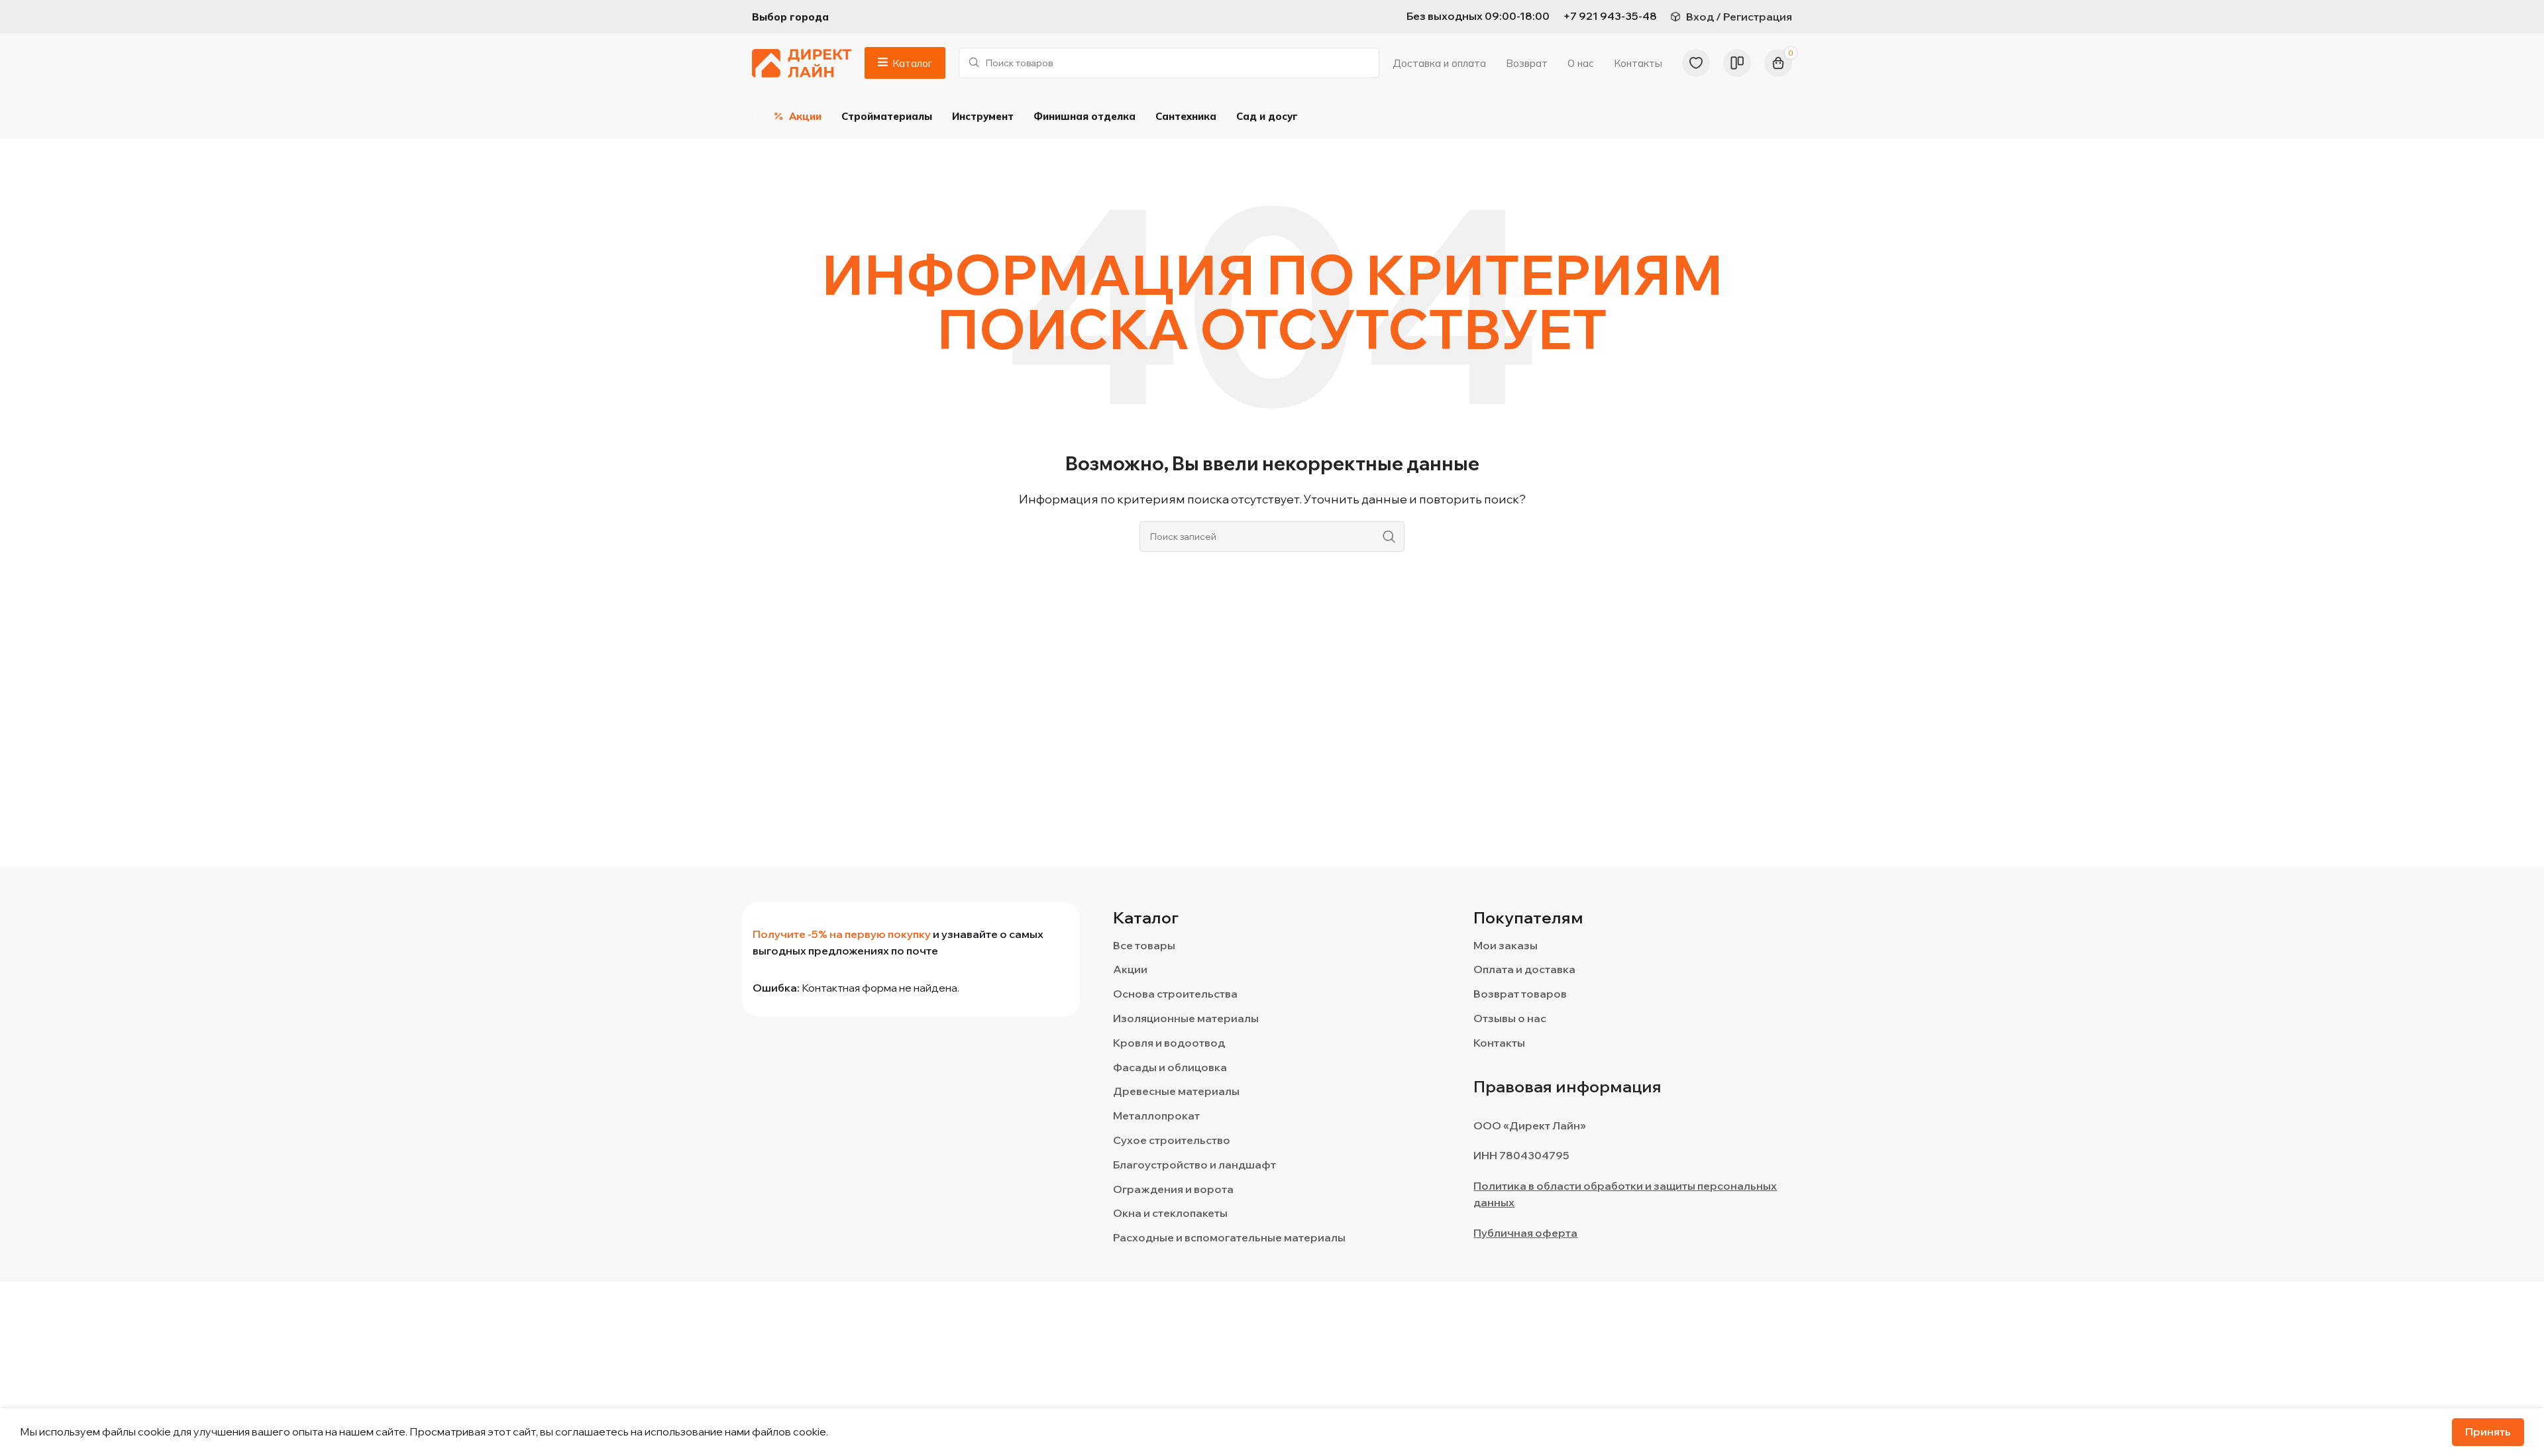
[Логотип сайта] (802, 62)
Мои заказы (1506, 945)
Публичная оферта (1525, 1233)
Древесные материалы (1176, 1091)
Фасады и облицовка (1170, 1067)
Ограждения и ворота (1173, 1189)
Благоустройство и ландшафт (1194, 1165)
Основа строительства (1175, 994)
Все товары (1144, 945)
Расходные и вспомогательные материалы (1229, 1237)
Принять (2488, 1431)
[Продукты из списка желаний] (1696, 63)
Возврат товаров (1520, 994)
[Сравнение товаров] (1737, 63)
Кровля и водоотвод (1169, 1043)
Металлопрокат (1156, 1116)
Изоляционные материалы (1186, 1018)
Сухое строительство (1172, 1140)
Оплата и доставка (1524, 969)
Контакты (1499, 1043)
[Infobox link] (1610, 17)
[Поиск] (1389, 537)
